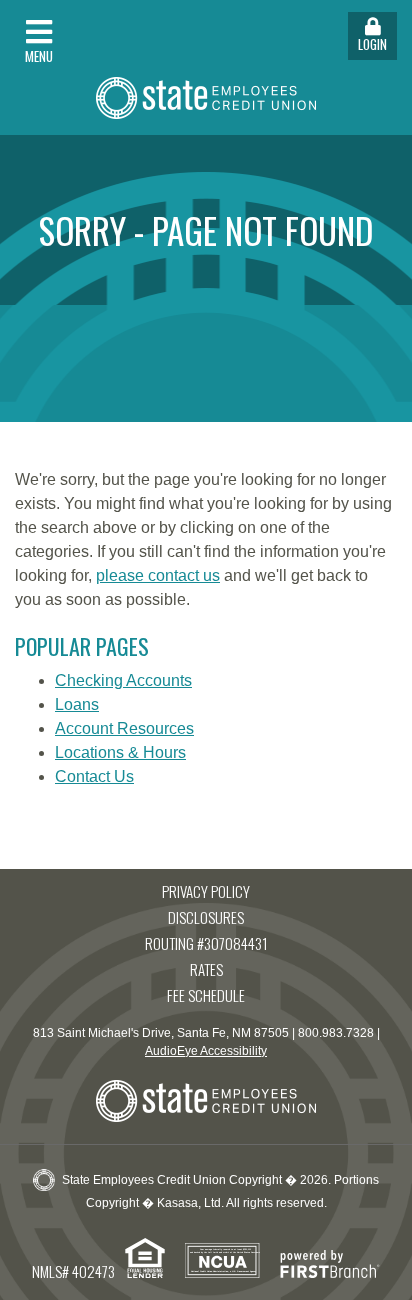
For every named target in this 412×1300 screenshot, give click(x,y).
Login (372, 44)
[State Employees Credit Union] (206, 95)
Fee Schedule (206, 995)
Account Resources (124, 728)
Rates (206, 969)
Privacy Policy (206, 891)
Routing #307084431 (206, 943)
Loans (77, 704)
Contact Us (94, 776)
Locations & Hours (120, 752)
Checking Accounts (123, 680)
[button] (103, 36)
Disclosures (206, 917)
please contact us (158, 575)
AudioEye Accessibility (206, 1051)
